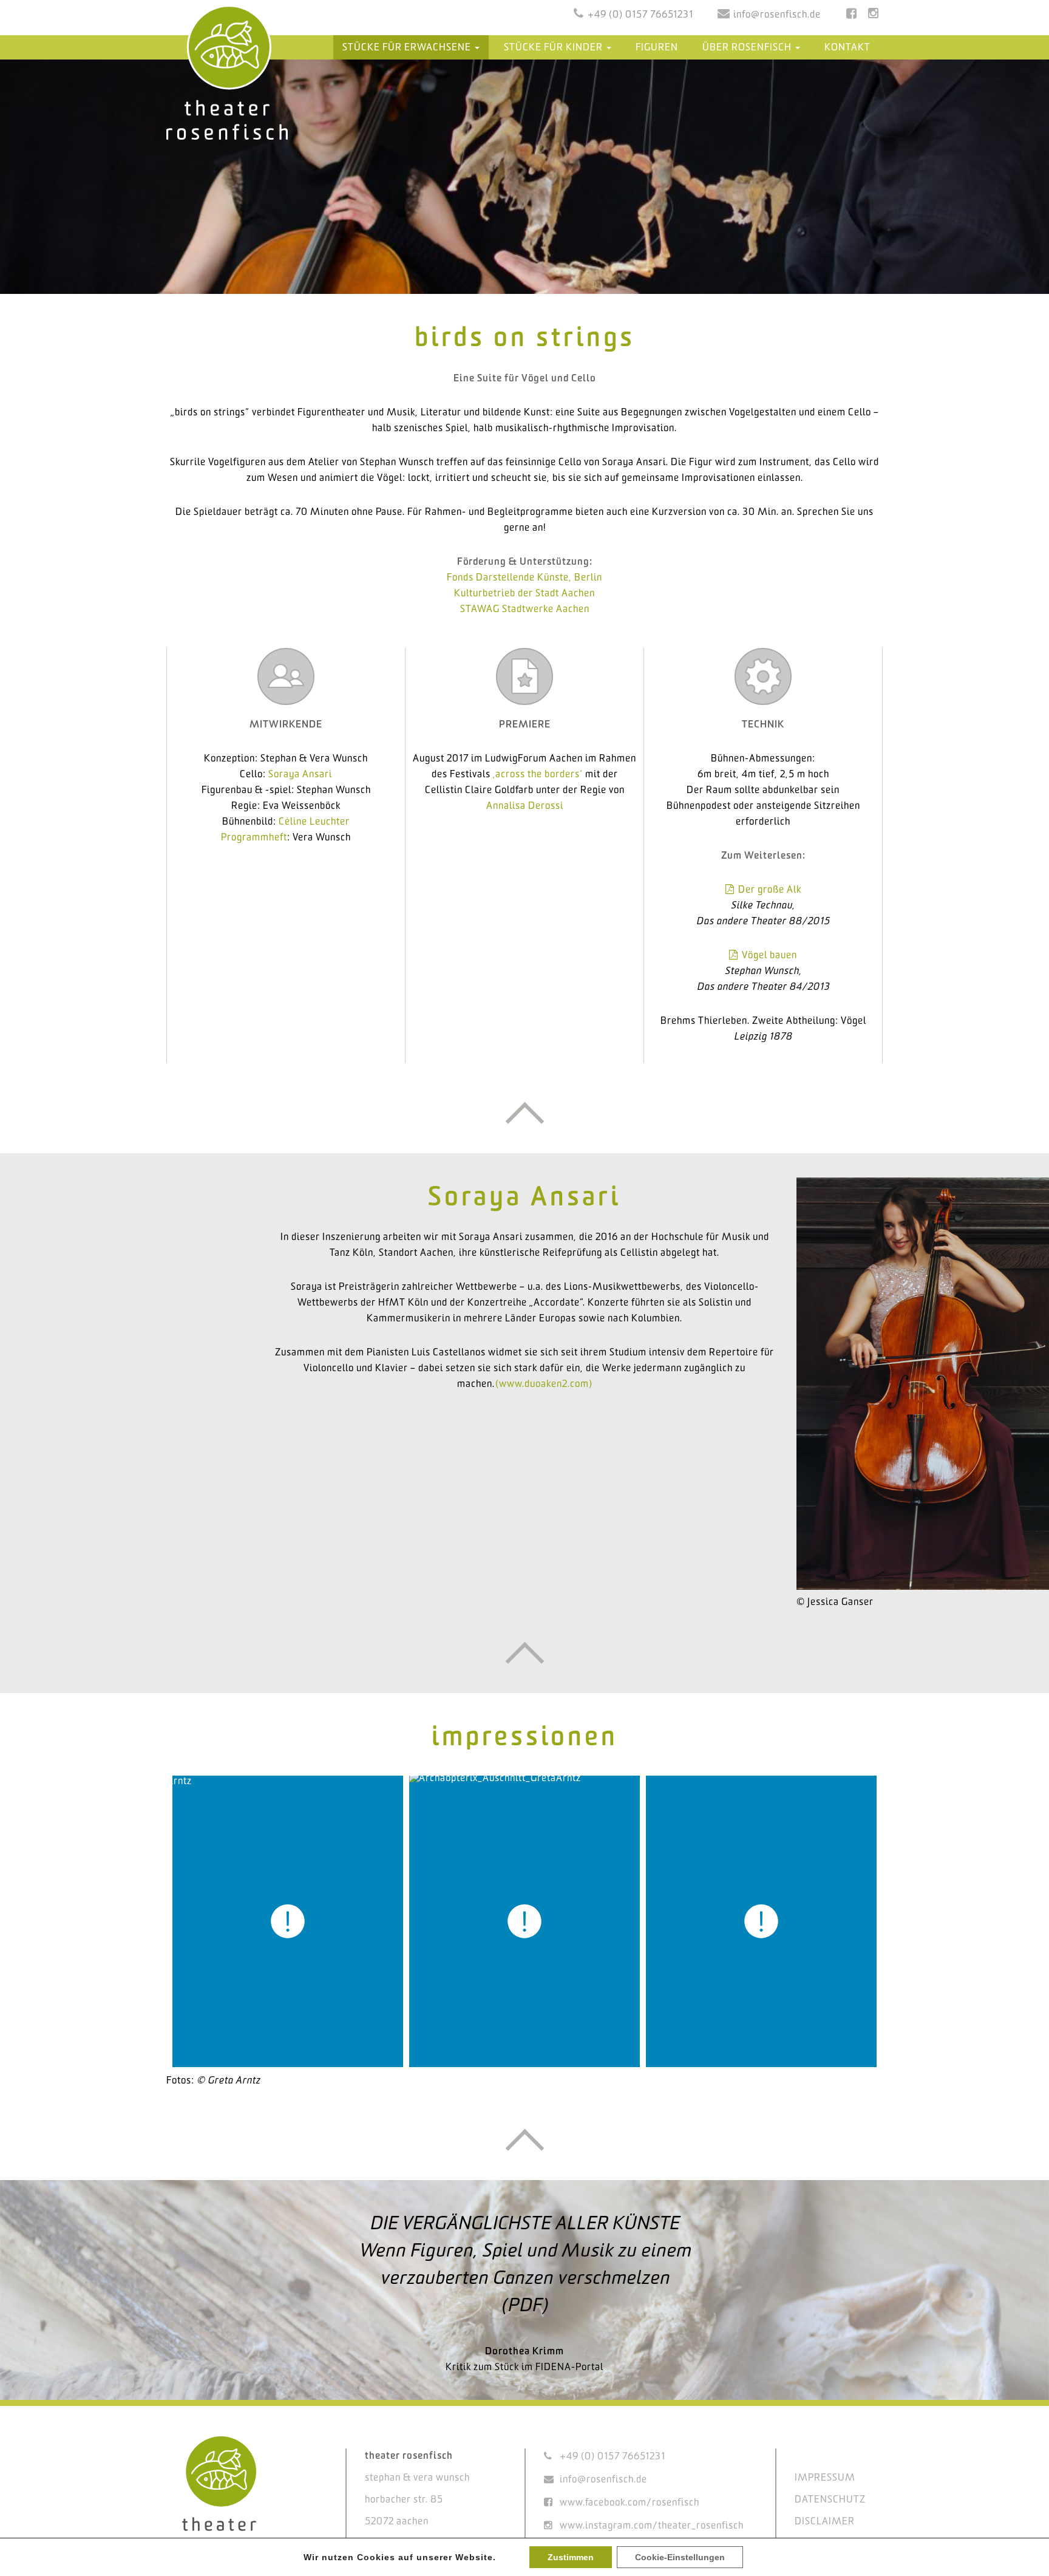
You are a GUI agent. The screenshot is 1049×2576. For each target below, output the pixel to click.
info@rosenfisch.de (777, 15)
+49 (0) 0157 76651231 (640, 15)
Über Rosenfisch (748, 48)
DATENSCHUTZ (830, 2500)
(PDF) (524, 2306)
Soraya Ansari (300, 775)
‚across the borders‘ (538, 775)
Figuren (657, 48)
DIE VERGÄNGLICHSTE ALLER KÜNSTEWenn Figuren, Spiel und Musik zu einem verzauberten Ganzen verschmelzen (525, 2251)
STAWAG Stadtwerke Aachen (525, 609)
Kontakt (847, 48)
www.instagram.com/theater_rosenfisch (652, 2526)
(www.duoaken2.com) (544, 1384)
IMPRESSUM (825, 2478)
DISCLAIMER (825, 2522)
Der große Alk (770, 890)
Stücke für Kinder (555, 48)
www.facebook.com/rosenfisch (630, 2503)
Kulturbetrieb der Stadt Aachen (524, 594)
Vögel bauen (769, 956)
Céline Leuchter (314, 822)
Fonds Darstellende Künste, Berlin (524, 578)
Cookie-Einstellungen (680, 2557)
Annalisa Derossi (525, 806)
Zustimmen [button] (571, 2557)
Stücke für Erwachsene (408, 48)
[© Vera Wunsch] (524, 1921)
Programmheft (254, 838)
